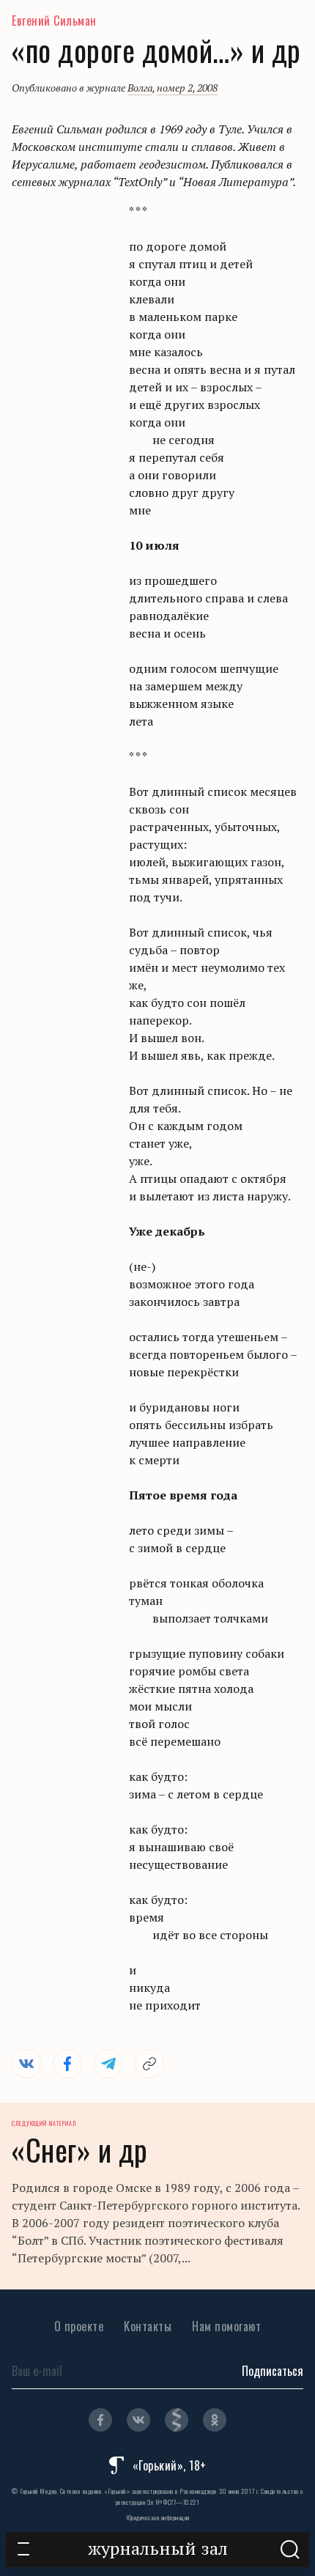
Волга (140, 88)
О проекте (79, 2326)
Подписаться (273, 2371)
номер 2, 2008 (187, 88)
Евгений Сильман (54, 21)
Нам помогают (226, 2326)
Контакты (148, 2326)
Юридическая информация (158, 2517)
